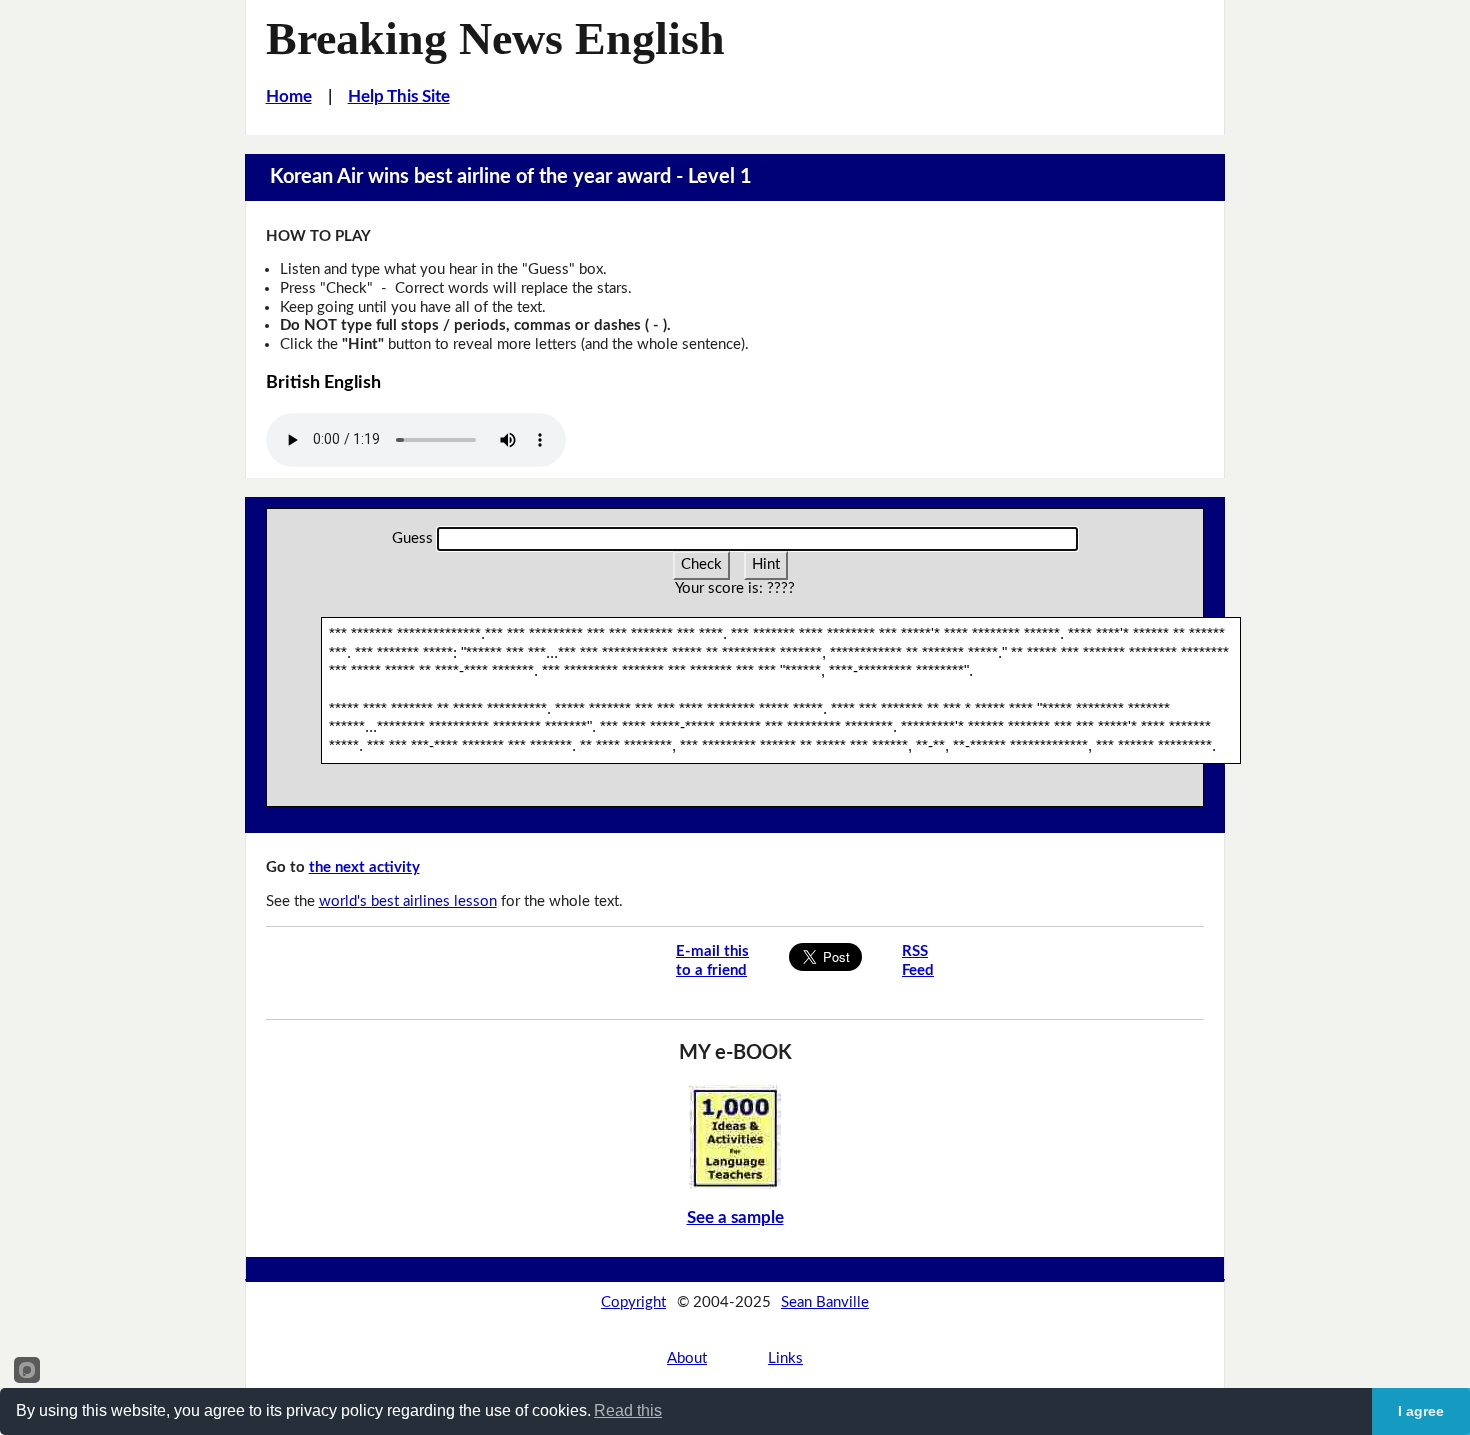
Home (289, 96)
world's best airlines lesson (408, 901)
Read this (628, 1410)
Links (785, 1358)
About (687, 1358)
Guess (412, 538)
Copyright (633, 1302)
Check (701, 564)
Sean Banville (825, 1302)
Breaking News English (495, 38)
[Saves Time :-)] (735, 1136)
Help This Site (399, 96)
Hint (766, 564)
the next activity (364, 867)
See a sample (735, 1217)
